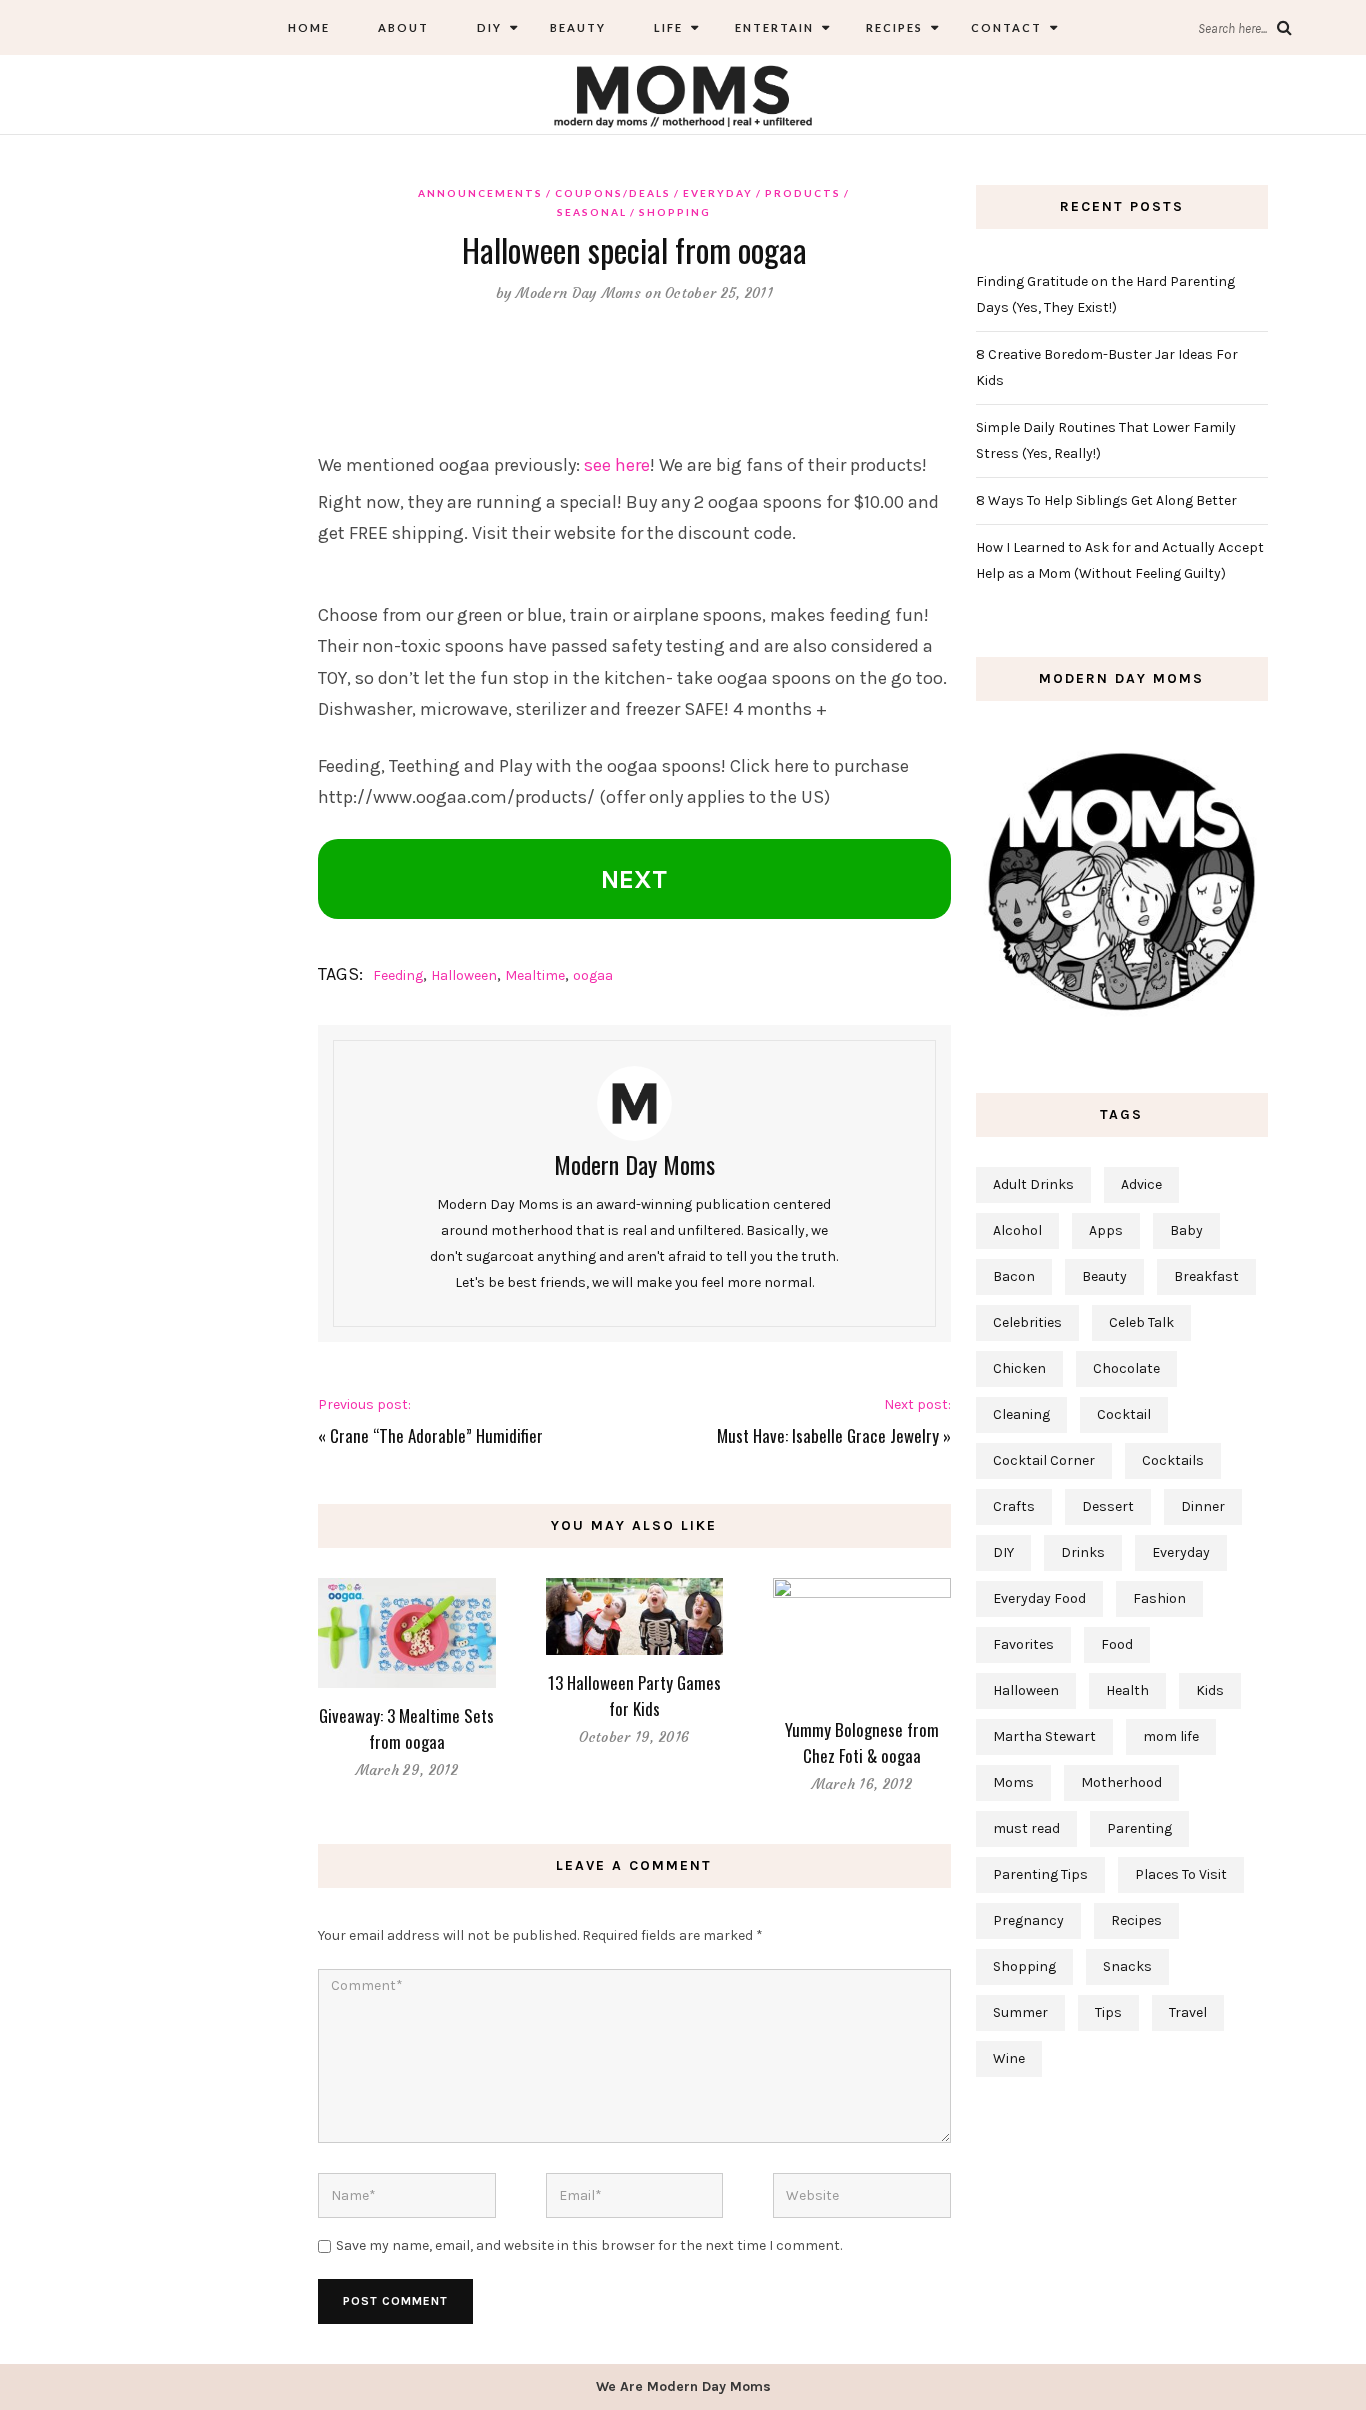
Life (668, 27)
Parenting (1139, 1828)
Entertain (772, 27)
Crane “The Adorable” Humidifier (436, 1435)
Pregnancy (1028, 1920)
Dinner (1203, 1506)
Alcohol (1017, 1230)
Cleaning (1021, 1414)
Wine (1009, 2058)
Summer (1020, 2012)
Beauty (578, 27)
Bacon (1014, 1276)
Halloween (464, 975)
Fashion (1159, 1598)
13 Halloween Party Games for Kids (634, 1695)
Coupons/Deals (613, 193)
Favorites (1023, 1644)
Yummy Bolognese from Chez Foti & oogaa (862, 1742)
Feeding (398, 975)
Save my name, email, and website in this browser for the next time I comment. (589, 2245)
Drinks (1083, 1552)
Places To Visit (1181, 1874)
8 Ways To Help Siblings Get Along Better (1106, 500)
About (403, 27)
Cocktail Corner (1044, 1460)
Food (1117, 1644)
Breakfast (1206, 1276)
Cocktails (1173, 1460)
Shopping (675, 212)
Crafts (1014, 1506)
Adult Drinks (1033, 1184)
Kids (1210, 1690)
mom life (1171, 1736)
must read (1026, 1828)
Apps (1106, 1230)
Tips (1108, 2012)
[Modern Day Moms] (683, 93)
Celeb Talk (1141, 1322)
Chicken (1019, 1368)
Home (309, 27)
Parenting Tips (1040, 1874)
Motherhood (1121, 1782)
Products (803, 193)
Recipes (892, 27)
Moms (1013, 1782)
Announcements (480, 193)
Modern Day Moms (578, 293)
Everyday (718, 193)
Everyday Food (1039, 1598)
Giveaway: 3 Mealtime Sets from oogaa (406, 1728)
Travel (1188, 2012)
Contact (1006, 27)
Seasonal (592, 212)
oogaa (593, 975)
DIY (489, 27)
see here (617, 465)
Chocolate (1126, 1368)
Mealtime (535, 975)
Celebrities (1027, 1322)
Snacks (1127, 1966)
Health (1127, 1690)
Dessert (1108, 1506)
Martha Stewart (1044, 1736)
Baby (1186, 1230)
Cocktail (1124, 1414)
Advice (1141, 1184)
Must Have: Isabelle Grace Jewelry (828, 1435)
